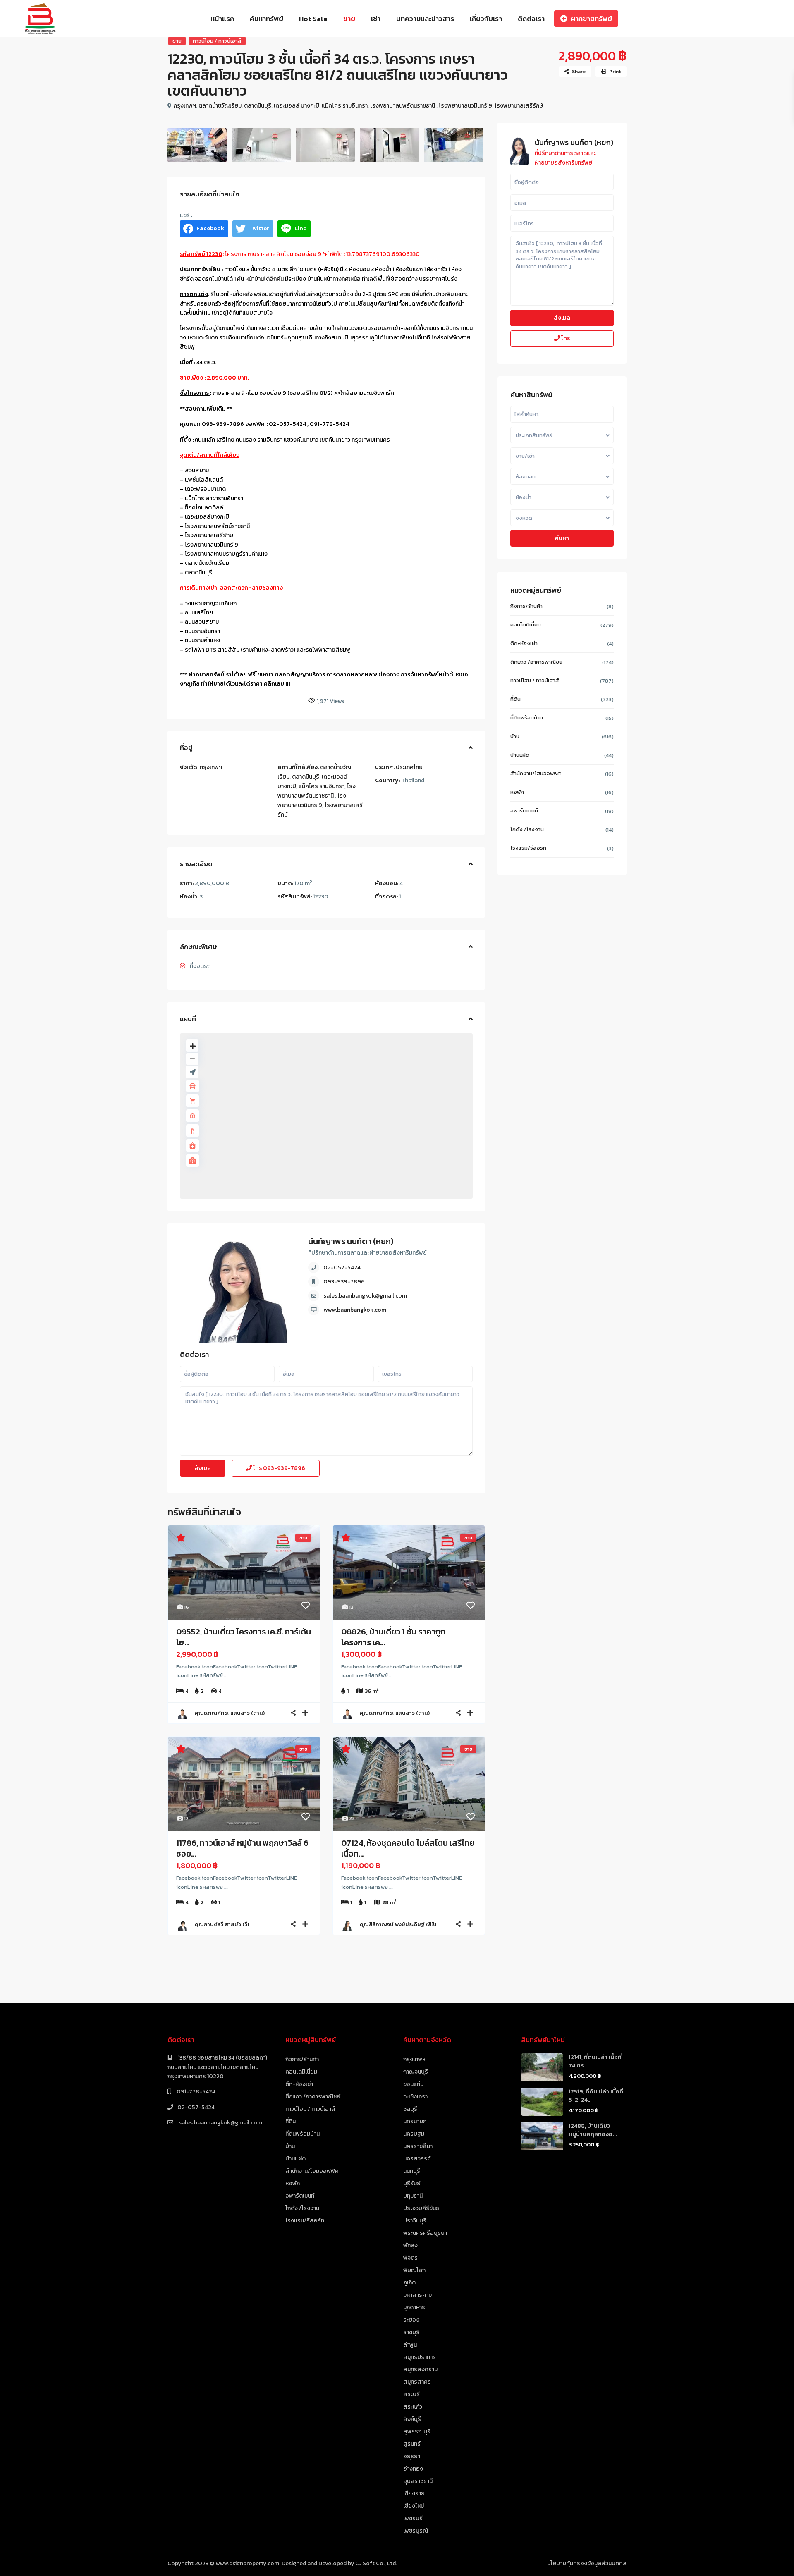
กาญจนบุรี (416, 2072)
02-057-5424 (342, 1268)
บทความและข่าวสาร (425, 19)
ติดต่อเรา (531, 19)
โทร (279, 1468)
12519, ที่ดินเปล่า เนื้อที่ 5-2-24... (596, 2096)
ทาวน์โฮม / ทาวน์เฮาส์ (217, 41)
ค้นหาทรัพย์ (267, 19)
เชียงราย (414, 2494)
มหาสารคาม (417, 2295)
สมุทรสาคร (417, 2382)
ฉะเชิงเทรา (415, 2097)
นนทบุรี (412, 2171)
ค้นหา (562, 538)
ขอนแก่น (413, 2084)
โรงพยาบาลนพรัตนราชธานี (403, 106)
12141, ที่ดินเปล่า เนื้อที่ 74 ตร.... (595, 2061)
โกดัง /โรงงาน (527, 829)
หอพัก (517, 792)
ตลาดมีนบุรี (258, 106)
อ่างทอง (413, 2469)
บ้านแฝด (520, 755)
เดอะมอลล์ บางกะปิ (297, 106)
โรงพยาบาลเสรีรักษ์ (519, 106)
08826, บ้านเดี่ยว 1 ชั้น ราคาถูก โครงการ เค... (393, 1637)
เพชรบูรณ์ (416, 2531)
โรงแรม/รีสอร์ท (528, 848)
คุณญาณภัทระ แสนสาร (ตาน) (230, 1713)
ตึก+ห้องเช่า (524, 643)
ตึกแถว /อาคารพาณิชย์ (536, 662)
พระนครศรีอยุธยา (425, 2233)
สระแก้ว (413, 2407)
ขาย (349, 19)
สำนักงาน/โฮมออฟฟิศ (536, 773)
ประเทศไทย (409, 767)
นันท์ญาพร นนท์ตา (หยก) (351, 1241)
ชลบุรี (410, 2109)
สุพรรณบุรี (417, 2431)
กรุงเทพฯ (185, 106)
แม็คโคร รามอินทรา (345, 106)
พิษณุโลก (414, 2270)
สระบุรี (411, 2394)
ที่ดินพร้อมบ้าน (527, 718)
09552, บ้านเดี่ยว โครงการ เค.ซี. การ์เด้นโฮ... (244, 1637)
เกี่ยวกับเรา (486, 19)
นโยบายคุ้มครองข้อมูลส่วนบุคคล (587, 2563)
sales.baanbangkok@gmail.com (365, 1296)
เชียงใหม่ (414, 2506)
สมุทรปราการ (420, 2357)
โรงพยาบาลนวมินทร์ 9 (465, 106)
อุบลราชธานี (418, 2481)
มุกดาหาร (414, 2307)
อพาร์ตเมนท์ (524, 811)
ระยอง (411, 2320)
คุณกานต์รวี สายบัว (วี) (222, 1924)
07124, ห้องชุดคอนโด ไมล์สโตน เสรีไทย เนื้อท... (408, 1848)
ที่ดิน (515, 699)
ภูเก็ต (409, 2283)
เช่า (376, 19)
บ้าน (515, 736)
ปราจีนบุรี (415, 2221)
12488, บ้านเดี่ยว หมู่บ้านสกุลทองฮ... (593, 2130)
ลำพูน (410, 2345)
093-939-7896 (344, 1282)
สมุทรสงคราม (420, 2369)
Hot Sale (313, 19)
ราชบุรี (411, 2332)
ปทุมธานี (413, 2196)
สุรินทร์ (412, 2444)
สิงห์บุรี (412, 2419)
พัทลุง (410, 2245)
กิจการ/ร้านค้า (526, 606)
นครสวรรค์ (417, 2159)
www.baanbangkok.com (355, 1310)
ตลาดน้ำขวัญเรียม (220, 106)
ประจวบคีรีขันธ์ (421, 2208)
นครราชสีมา (418, 2146)
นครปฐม (414, 2134)
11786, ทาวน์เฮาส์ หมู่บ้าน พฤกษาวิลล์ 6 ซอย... (242, 1848)
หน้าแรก (222, 19)
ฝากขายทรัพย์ (591, 19)
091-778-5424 (195, 2092)
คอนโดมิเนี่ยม (526, 625)
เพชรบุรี (413, 2518)
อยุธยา (412, 2456)
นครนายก (415, 2121)
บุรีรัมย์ (412, 2183)
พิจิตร (410, 2258)
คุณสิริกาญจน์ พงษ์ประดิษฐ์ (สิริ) (398, 1924)
